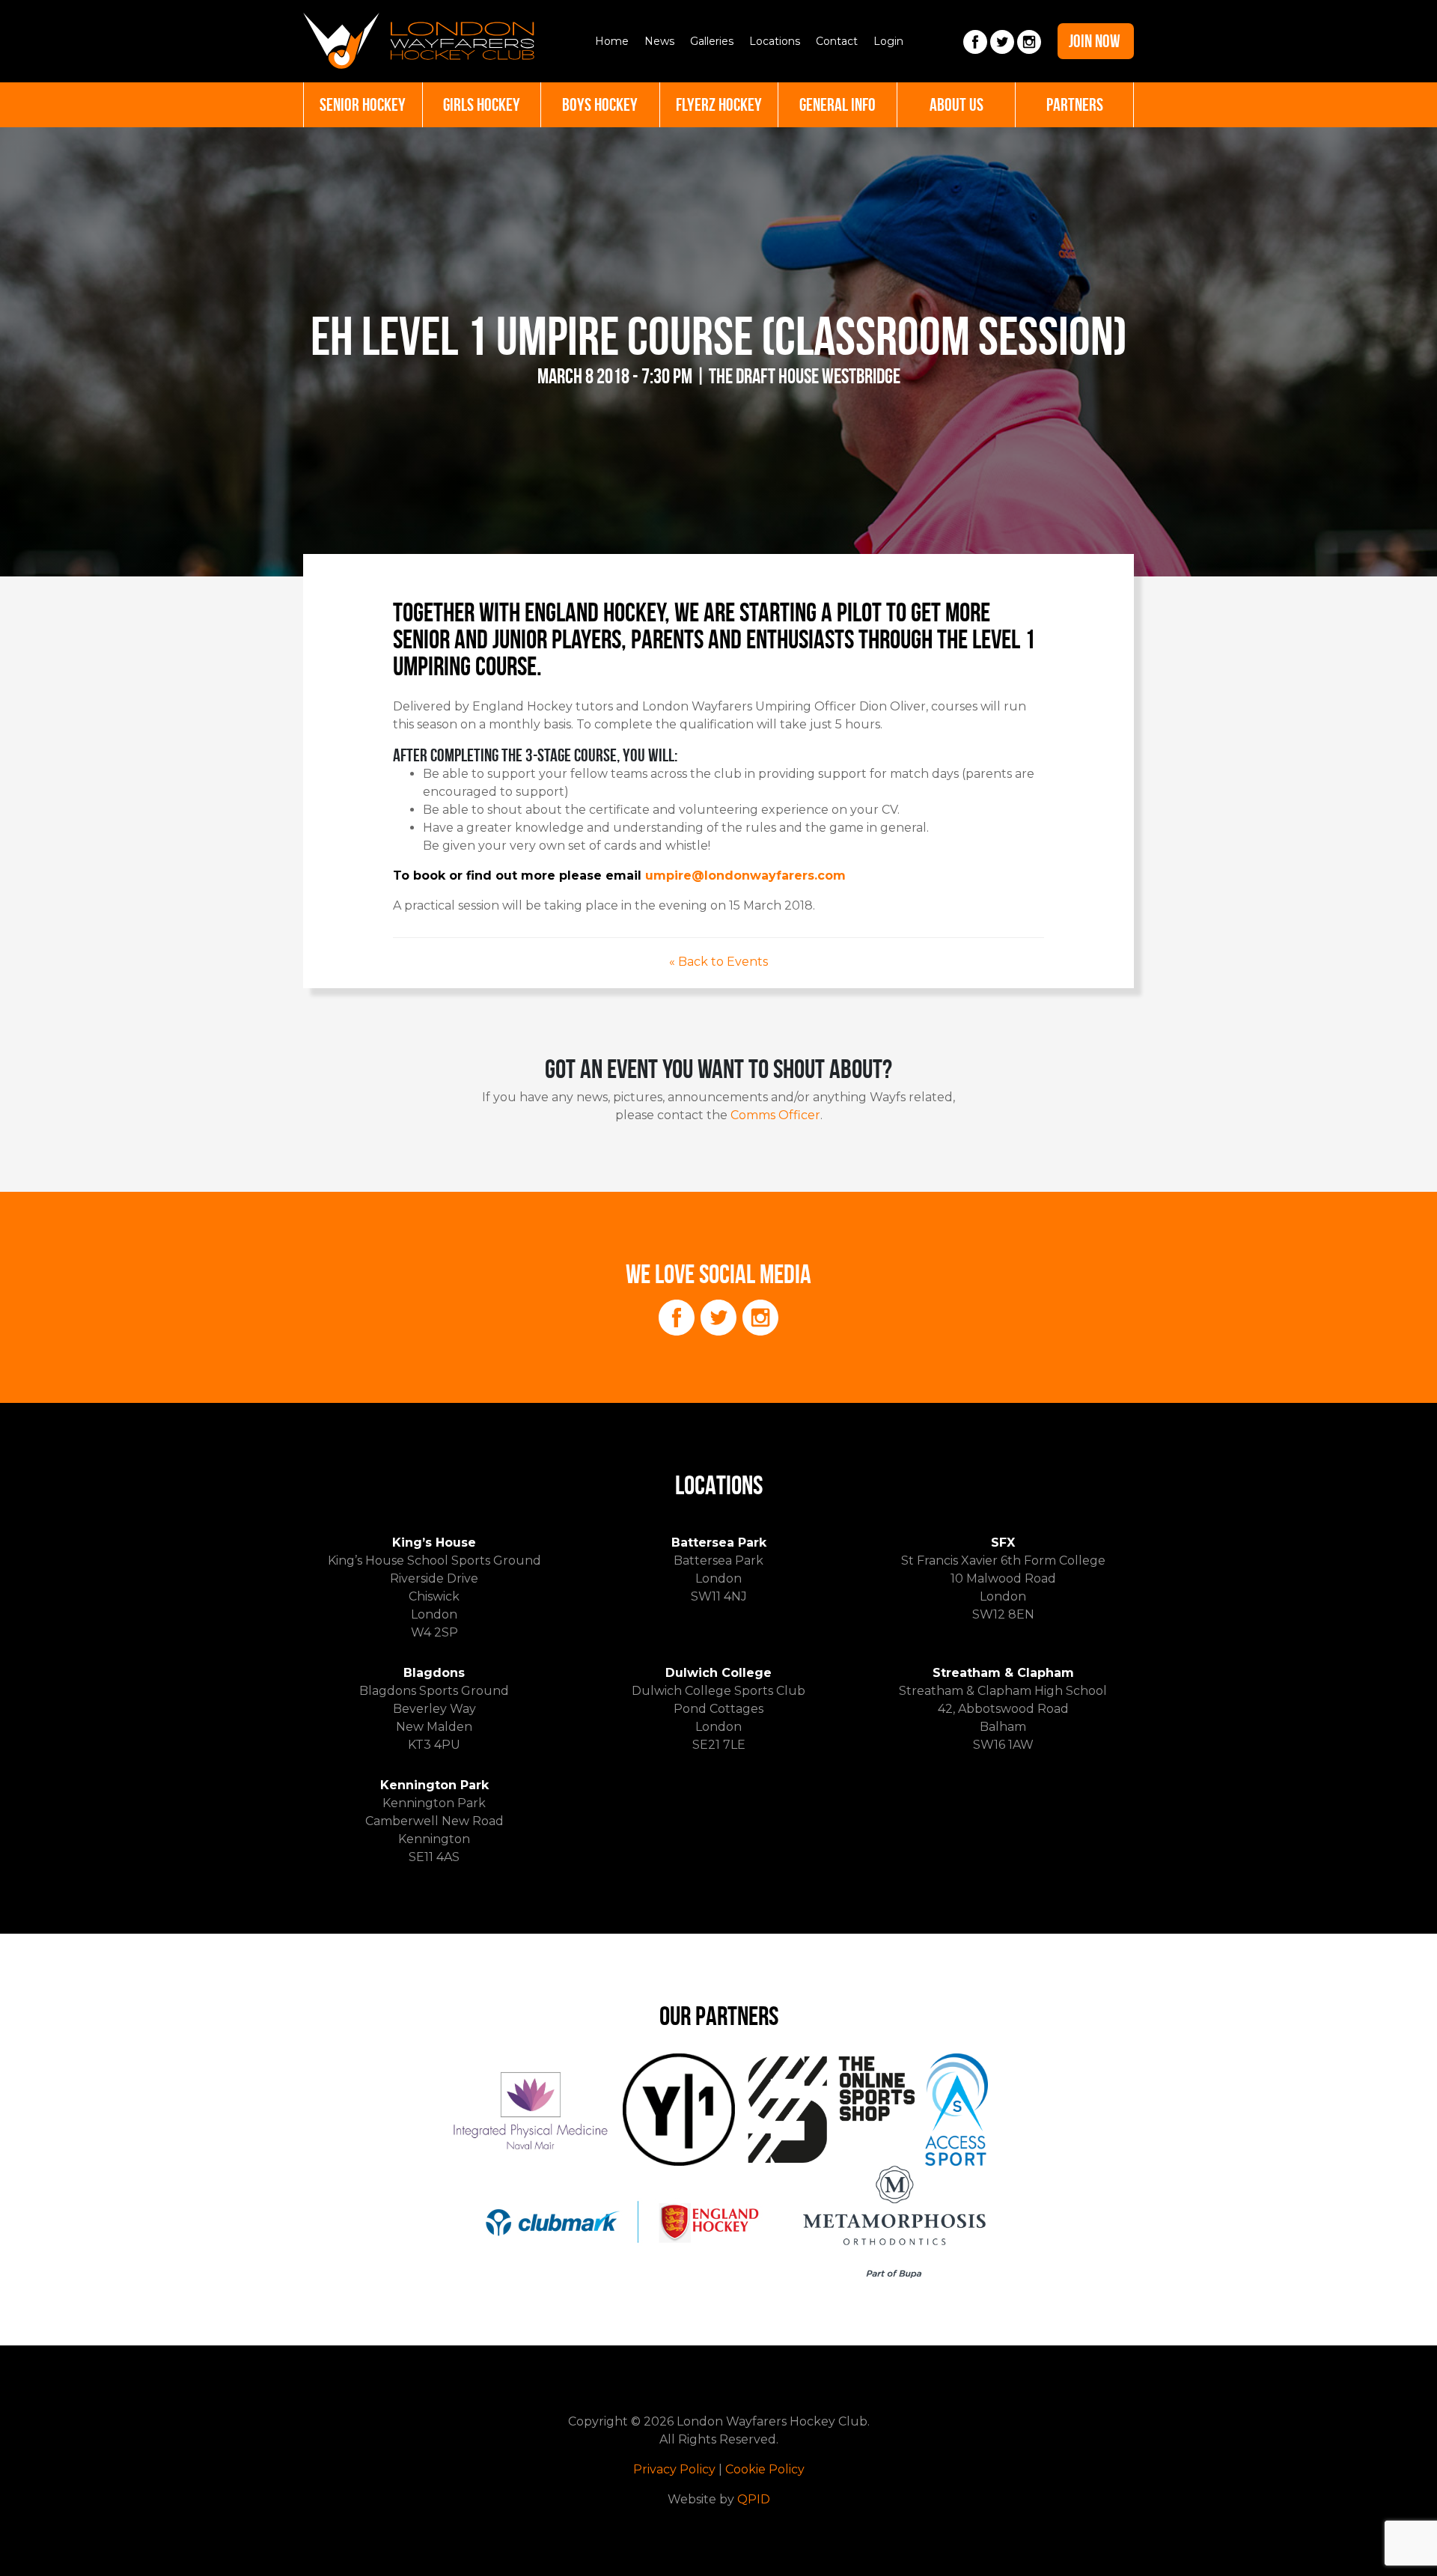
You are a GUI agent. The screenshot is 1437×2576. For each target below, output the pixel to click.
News (659, 41)
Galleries (712, 41)
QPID (754, 2499)
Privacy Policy (674, 2469)
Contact (837, 41)
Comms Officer (775, 1115)
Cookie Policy (765, 2469)
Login (888, 41)
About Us (957, 105)
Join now (1095, 41)
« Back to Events (718, 962)
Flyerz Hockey (719, 105)
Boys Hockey (600, 105)
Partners (1075, 105)
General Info (838, 105)
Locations (775, 41)
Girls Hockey (482, 105)
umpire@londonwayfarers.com (745, 876)
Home (612, 41)
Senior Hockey (363, 105)
